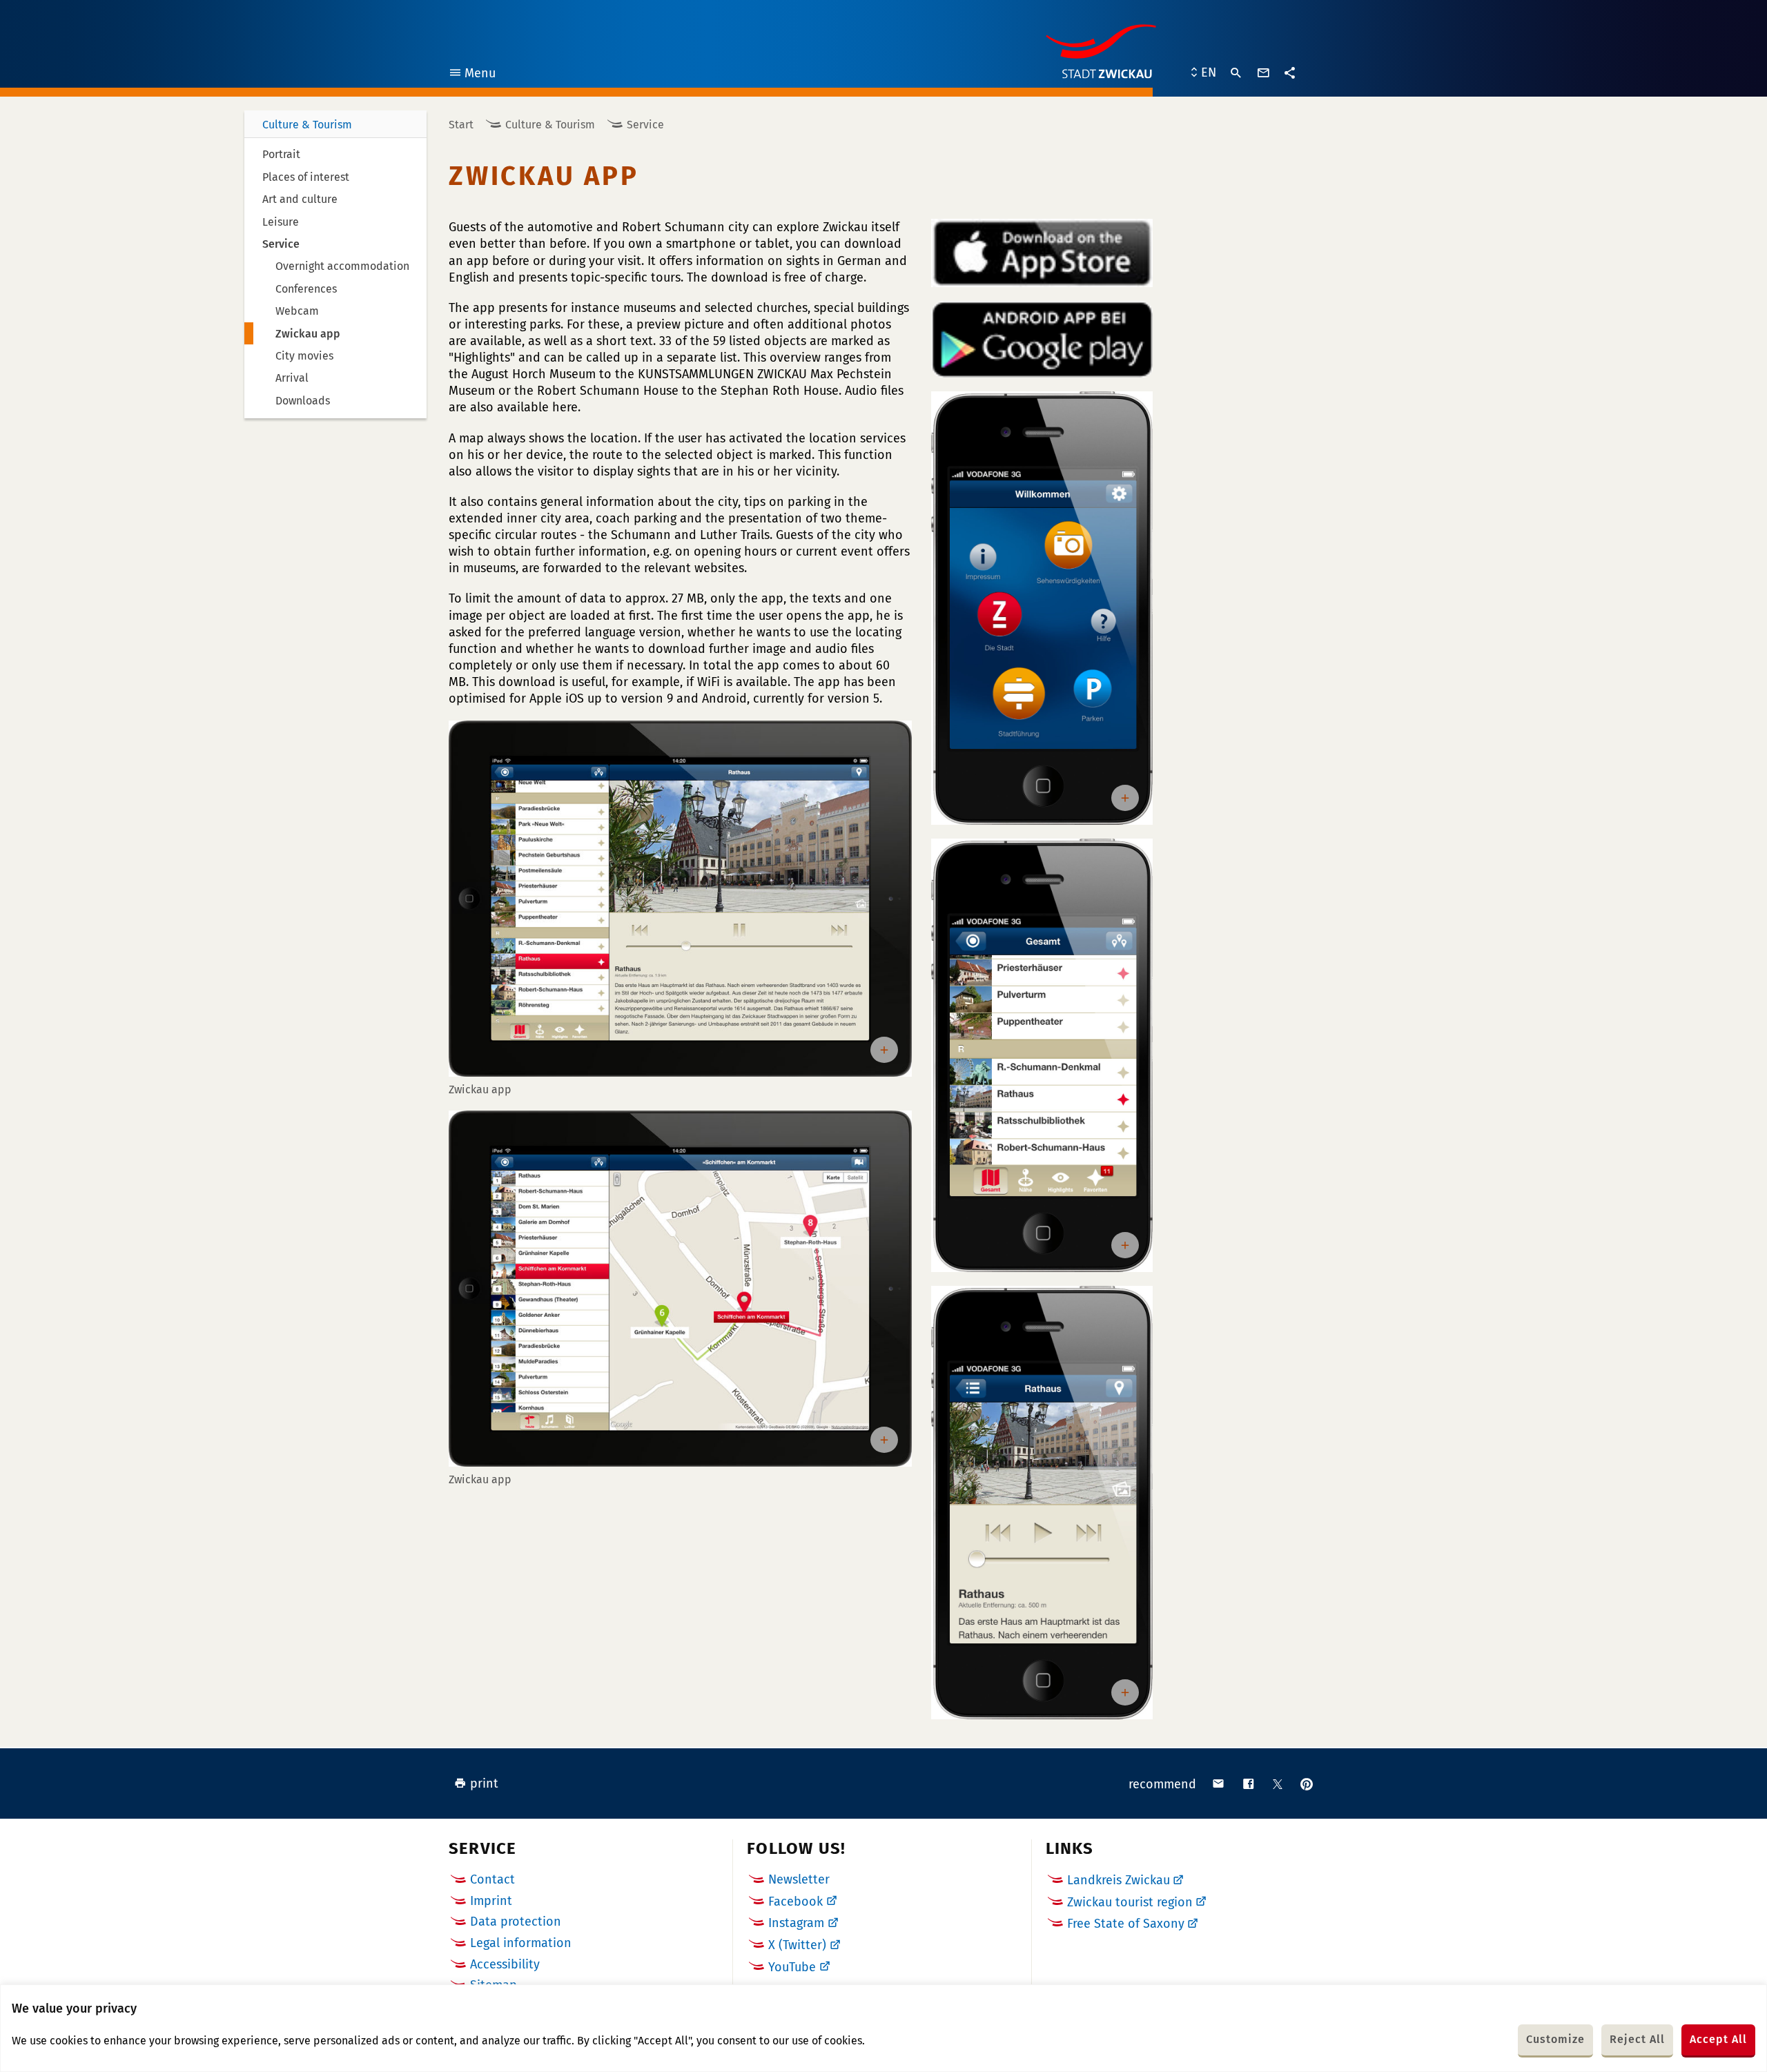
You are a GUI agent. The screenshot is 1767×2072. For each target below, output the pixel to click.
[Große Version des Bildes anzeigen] (680, 899)
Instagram (796, 1923)
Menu (472, 75)
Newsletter (799, 1879)
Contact (492, 1879)
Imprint (491, 1901)
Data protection (516, 1922)
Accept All (1718, 2039)
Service (645, 125)
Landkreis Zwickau (1119, 1880)
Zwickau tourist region (1130, 1902)
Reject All (1637, 2039)
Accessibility (505, 1964)
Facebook (795, 1902)
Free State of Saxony (1126, 1924)
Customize (1555, 2039)
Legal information (521, 1943)
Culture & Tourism (307, 125)
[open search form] (1236, 73)
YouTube (792, 1967)
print (484, 1783)
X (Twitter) (797, 1945)
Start (461, 125)
